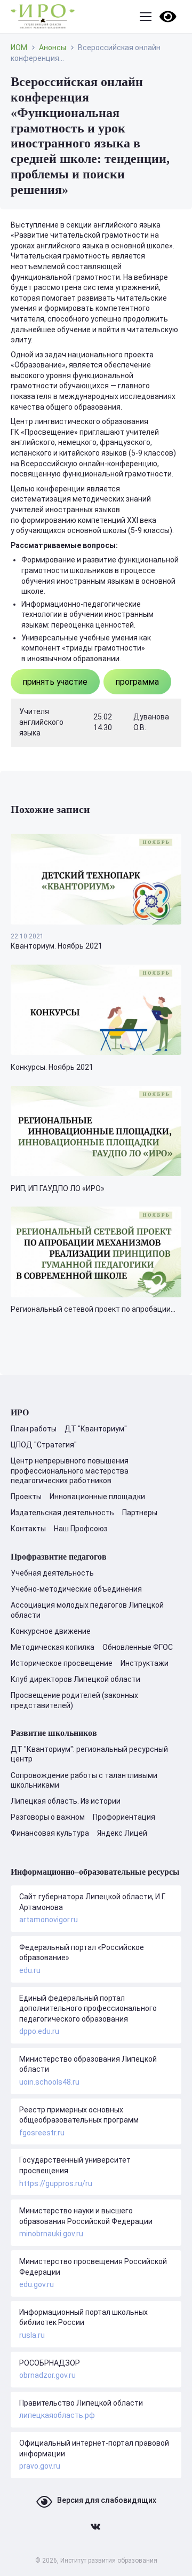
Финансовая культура (50, 1833)
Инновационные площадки (97, 1497)
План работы (34, 1429)
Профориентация (124, 1817)
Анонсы (53, 48)
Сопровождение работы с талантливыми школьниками (84, 1780)
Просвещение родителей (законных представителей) (74, 1700)
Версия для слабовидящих (107, 2500)
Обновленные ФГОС (138, 1647)
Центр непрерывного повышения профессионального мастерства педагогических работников (70, 1470)
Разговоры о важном (48, 1817)
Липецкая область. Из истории (66, 1801)
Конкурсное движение (51, 1631)
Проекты (26, 1497)
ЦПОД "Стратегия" (44, 1445)
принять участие (55, 682)
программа (137, 682)
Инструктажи (145, 1663)
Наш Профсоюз (81, 1529)
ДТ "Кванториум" (96, 1429)
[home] (43, 17)
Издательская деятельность (62, 1513)
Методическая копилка (53, 1647)
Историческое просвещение (62, 1663)
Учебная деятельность (52, 1573)
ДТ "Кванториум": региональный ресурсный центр (89, 1754)
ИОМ (19, 48)
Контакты (28, 1529)
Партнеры (140, 1513)
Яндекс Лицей (122, 1833)
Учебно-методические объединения (76, 1589)
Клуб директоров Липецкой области (75, 1679)
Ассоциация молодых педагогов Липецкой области (87, 1610)
